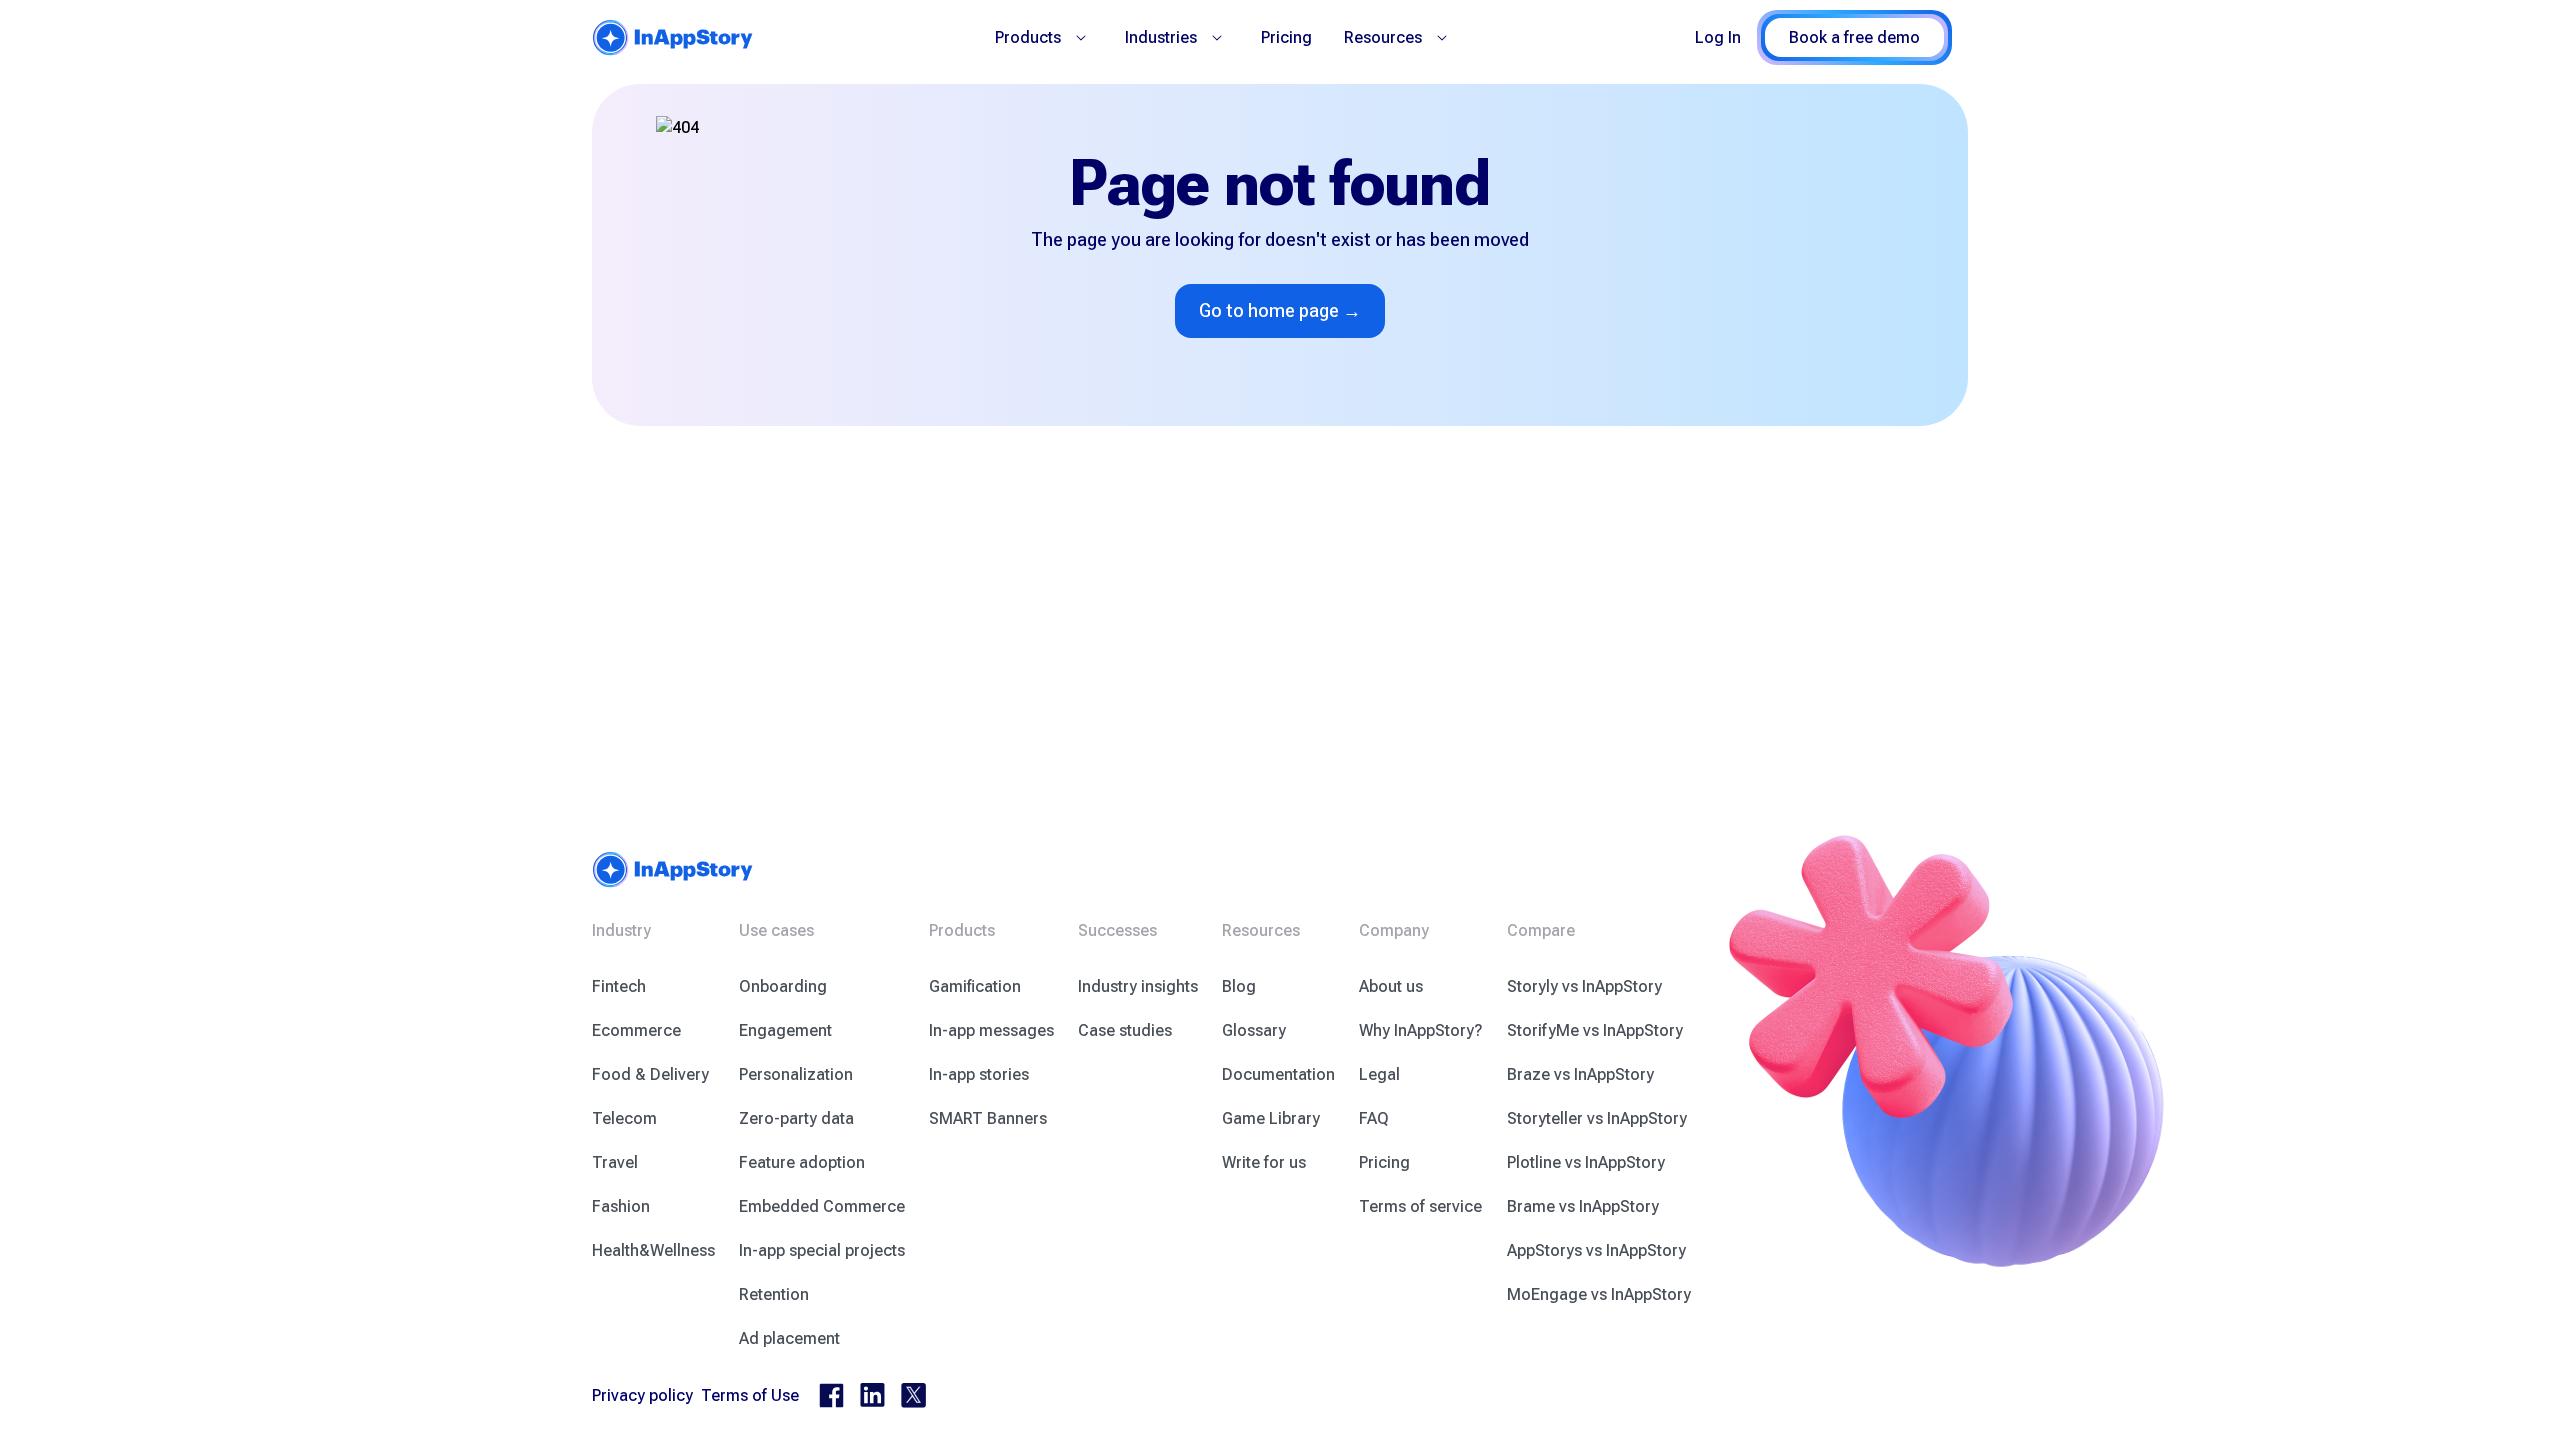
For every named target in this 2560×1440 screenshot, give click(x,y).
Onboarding (783, 986)
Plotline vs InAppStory (1586, 1162)
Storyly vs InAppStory (1584, 986)
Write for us (1264, 1162)
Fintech (619, 986)
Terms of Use (750, 1395)
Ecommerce (636, 1030)
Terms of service (1420, 1206)
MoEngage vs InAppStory (1599, 1294)
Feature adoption (802, 1162)
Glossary (1254, 1030)
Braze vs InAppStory (1580, 1074)
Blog (1239, 986)
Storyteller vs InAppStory (1597, 1118)
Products (1028, 37)
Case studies (1125, 1030)
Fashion (621, 1206)
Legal (1379, 1074)
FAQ (1374, 1118)
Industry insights (1138, 986)
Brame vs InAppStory (1583, 1206)
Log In (1718, 37)
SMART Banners (988, 1118)
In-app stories (979, 1074)
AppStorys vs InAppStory (1596, 1250)
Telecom (624, 1118)
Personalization (796, 1074)
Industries (1161, 37)
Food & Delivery (650, 1074)
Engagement (785, 1030)
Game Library (1271, 1118)
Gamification (975, 986)
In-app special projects (822, 1250)
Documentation (1278, 1074)
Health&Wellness (653, 1250)
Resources (1383, 37)
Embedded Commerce (822, 1206)
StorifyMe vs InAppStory (1595, 1030)
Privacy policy (642, 1395)
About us (1391, 986)
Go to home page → (1280, 310)
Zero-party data (796, 1118)
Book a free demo (1854, 37)
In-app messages (991, 1030)
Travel (615, 1162)
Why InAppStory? (1421, 1030)
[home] (673, 37)
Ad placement (789, 1338)
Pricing (1286, 37)
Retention (774, 1294)
